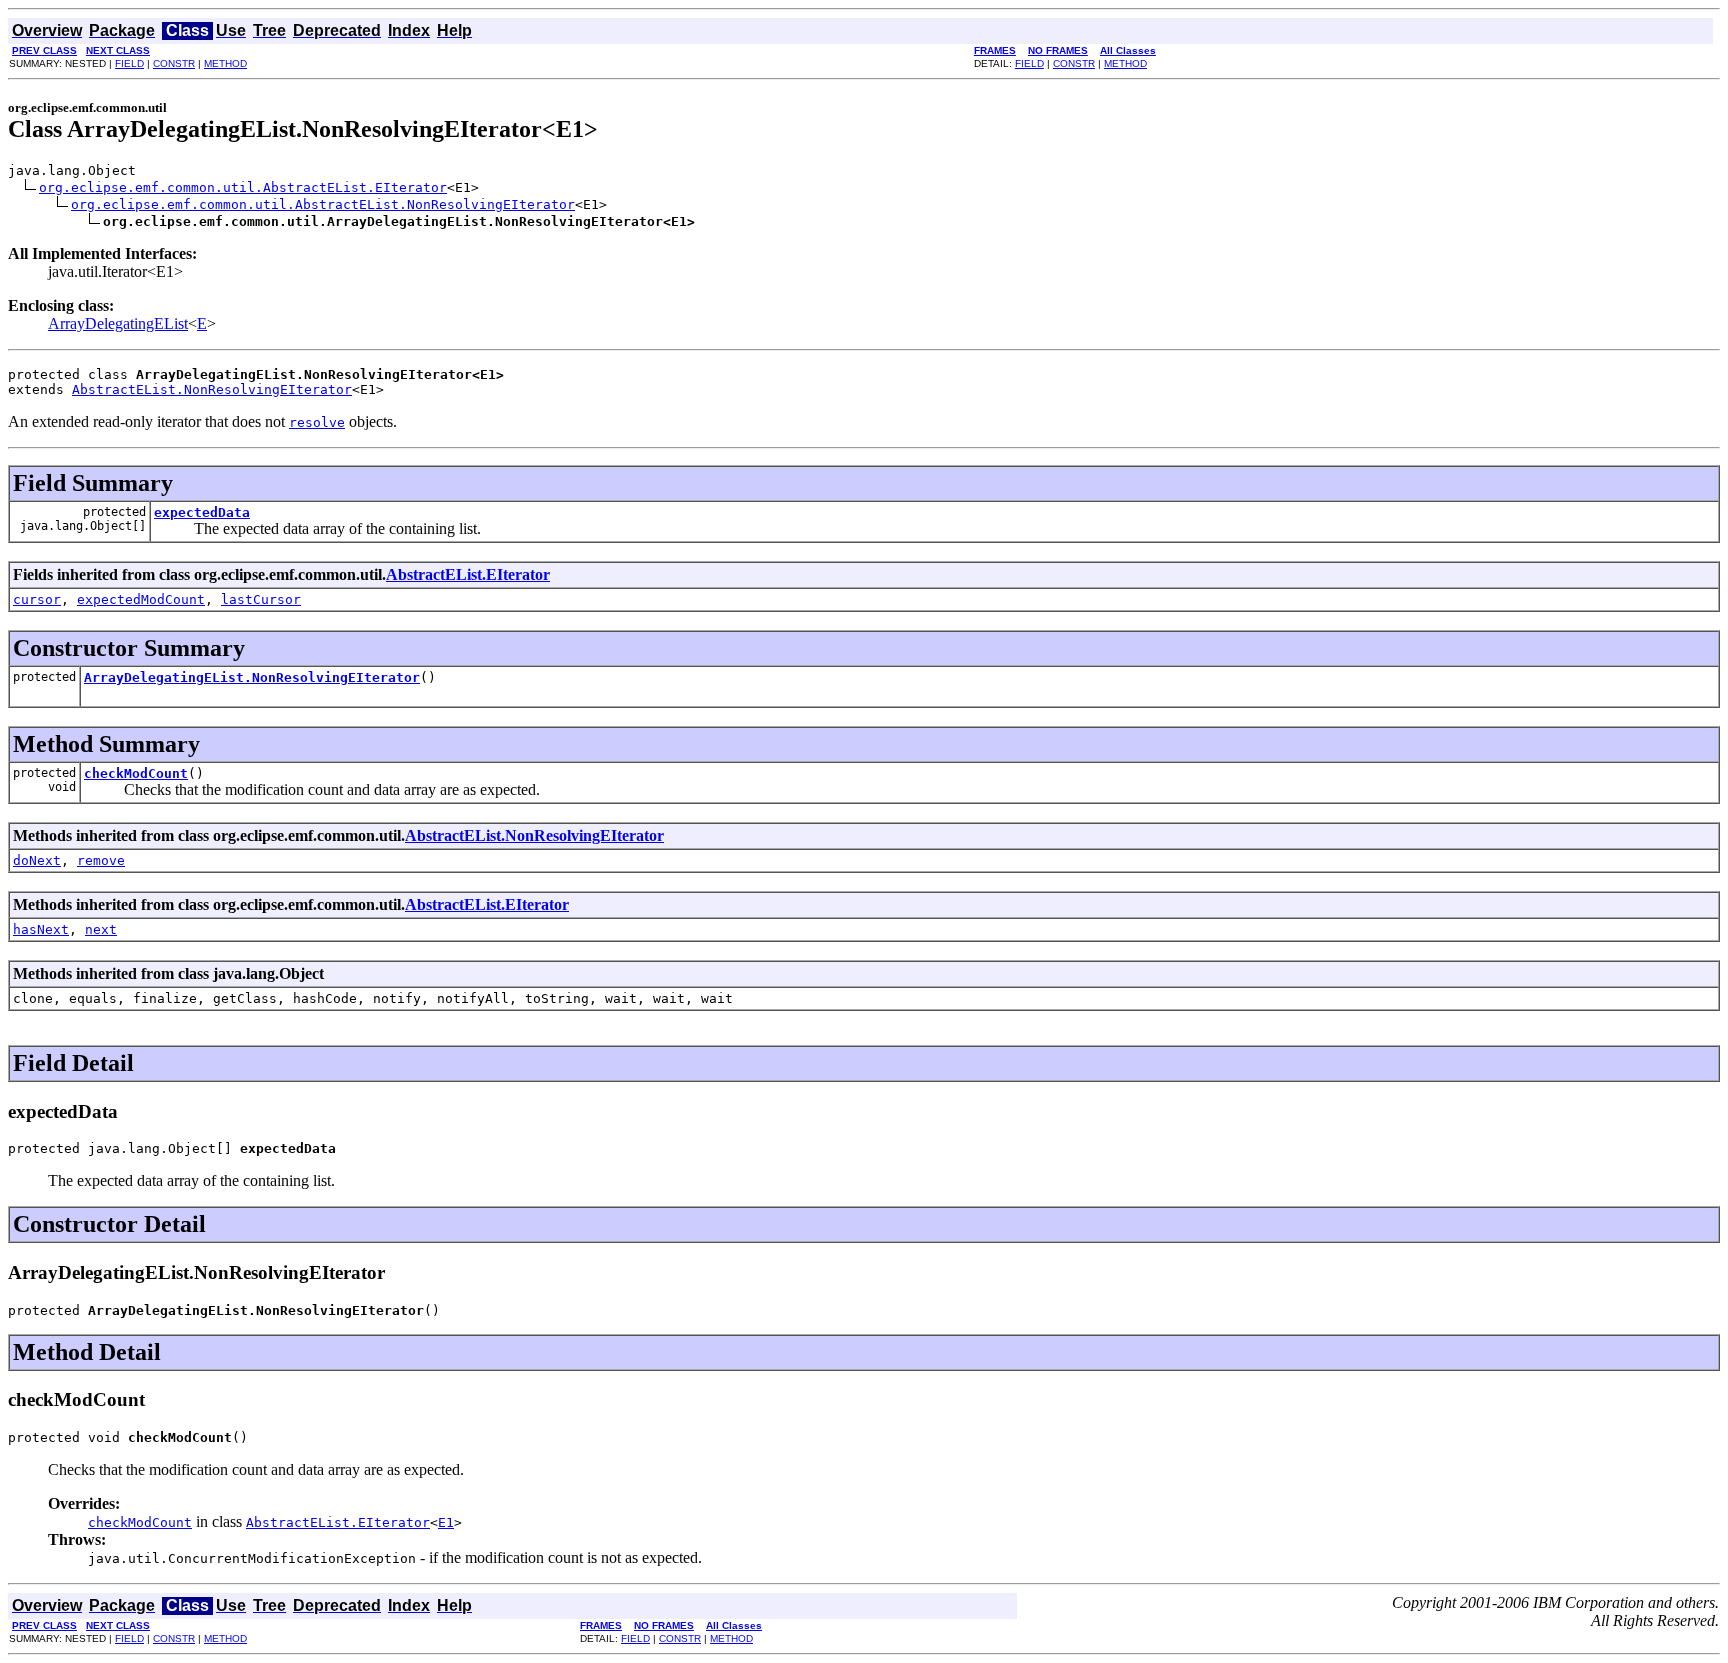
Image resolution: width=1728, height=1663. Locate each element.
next (101, 929)
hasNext (41, 929)
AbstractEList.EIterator (468, 574)
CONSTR (174, 63)
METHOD (225, 63)
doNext (37, 860)
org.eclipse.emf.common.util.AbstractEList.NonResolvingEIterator (323, 204)
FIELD (129, 63)
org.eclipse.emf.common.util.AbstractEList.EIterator (243, 187)
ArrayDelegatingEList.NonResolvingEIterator (252, 677)
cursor (37, 599)
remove (101, 860)
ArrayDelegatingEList (118, 323)
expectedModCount (141, 599)
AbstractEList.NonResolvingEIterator (212, 389)
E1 (446, 1522)
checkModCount (136, 773)
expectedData (202, 512)
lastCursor (261, 599)
